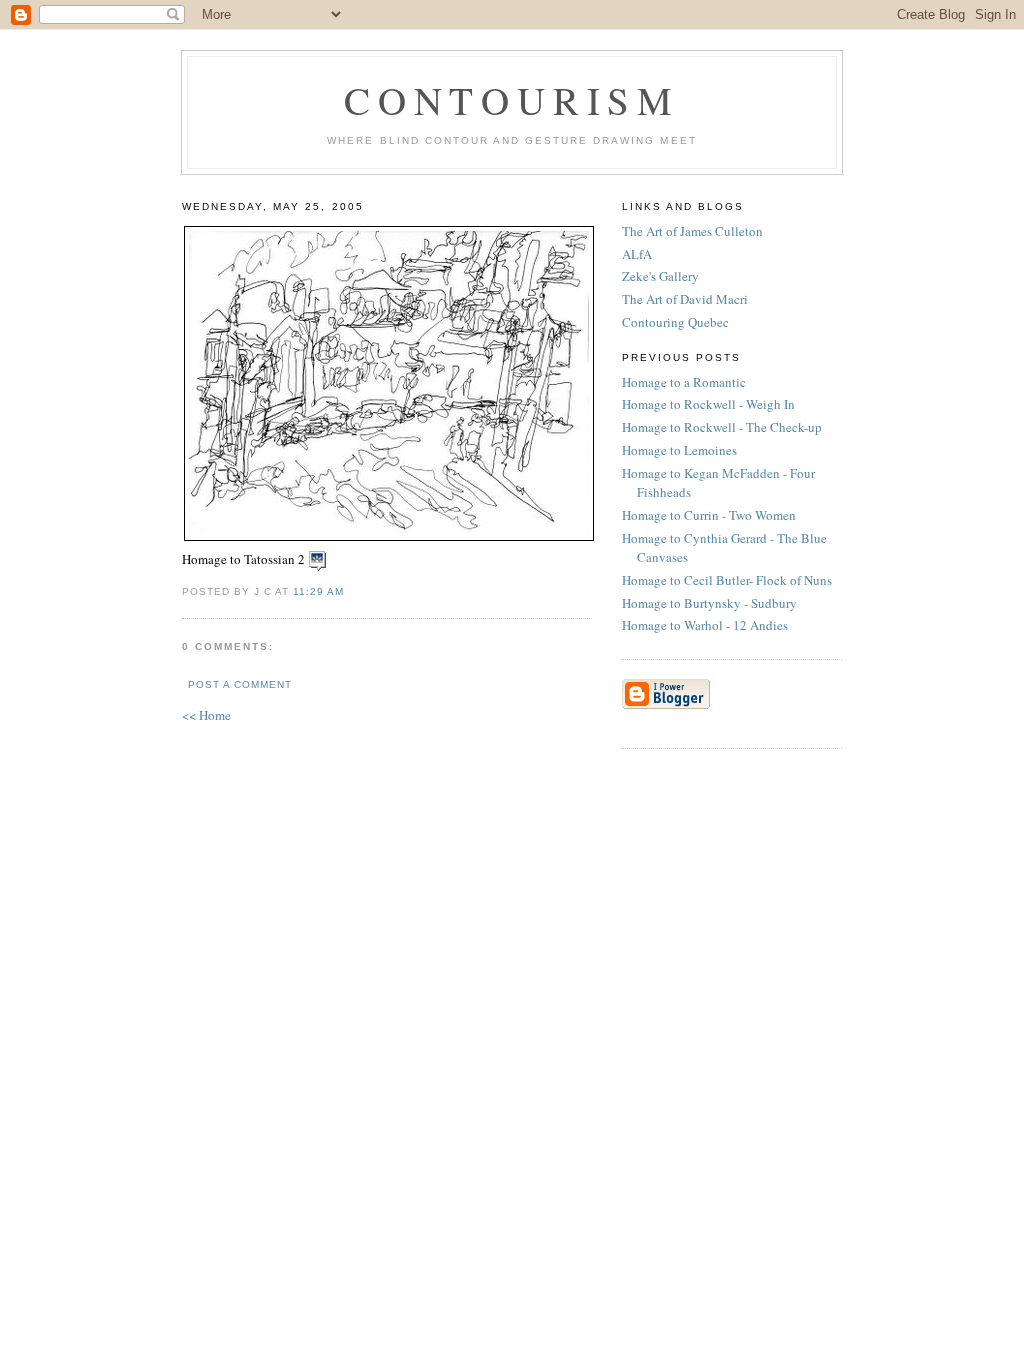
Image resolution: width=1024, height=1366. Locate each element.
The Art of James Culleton (692, 231)
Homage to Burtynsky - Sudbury (711, 603)
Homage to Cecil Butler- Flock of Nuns (729, 580)
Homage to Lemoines (681, 450)
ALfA (637, 254)
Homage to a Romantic (686, 382)
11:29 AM (318, 591)
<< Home (206, 715)
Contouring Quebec (675, 322)
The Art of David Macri (685, 299)
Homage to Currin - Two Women (711, 515)
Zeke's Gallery (660, 276)
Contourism (512, 100)
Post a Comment (240, 684)
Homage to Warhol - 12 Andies (707, 625)
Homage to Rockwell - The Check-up (724, 427)
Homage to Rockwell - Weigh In (710, 404)
